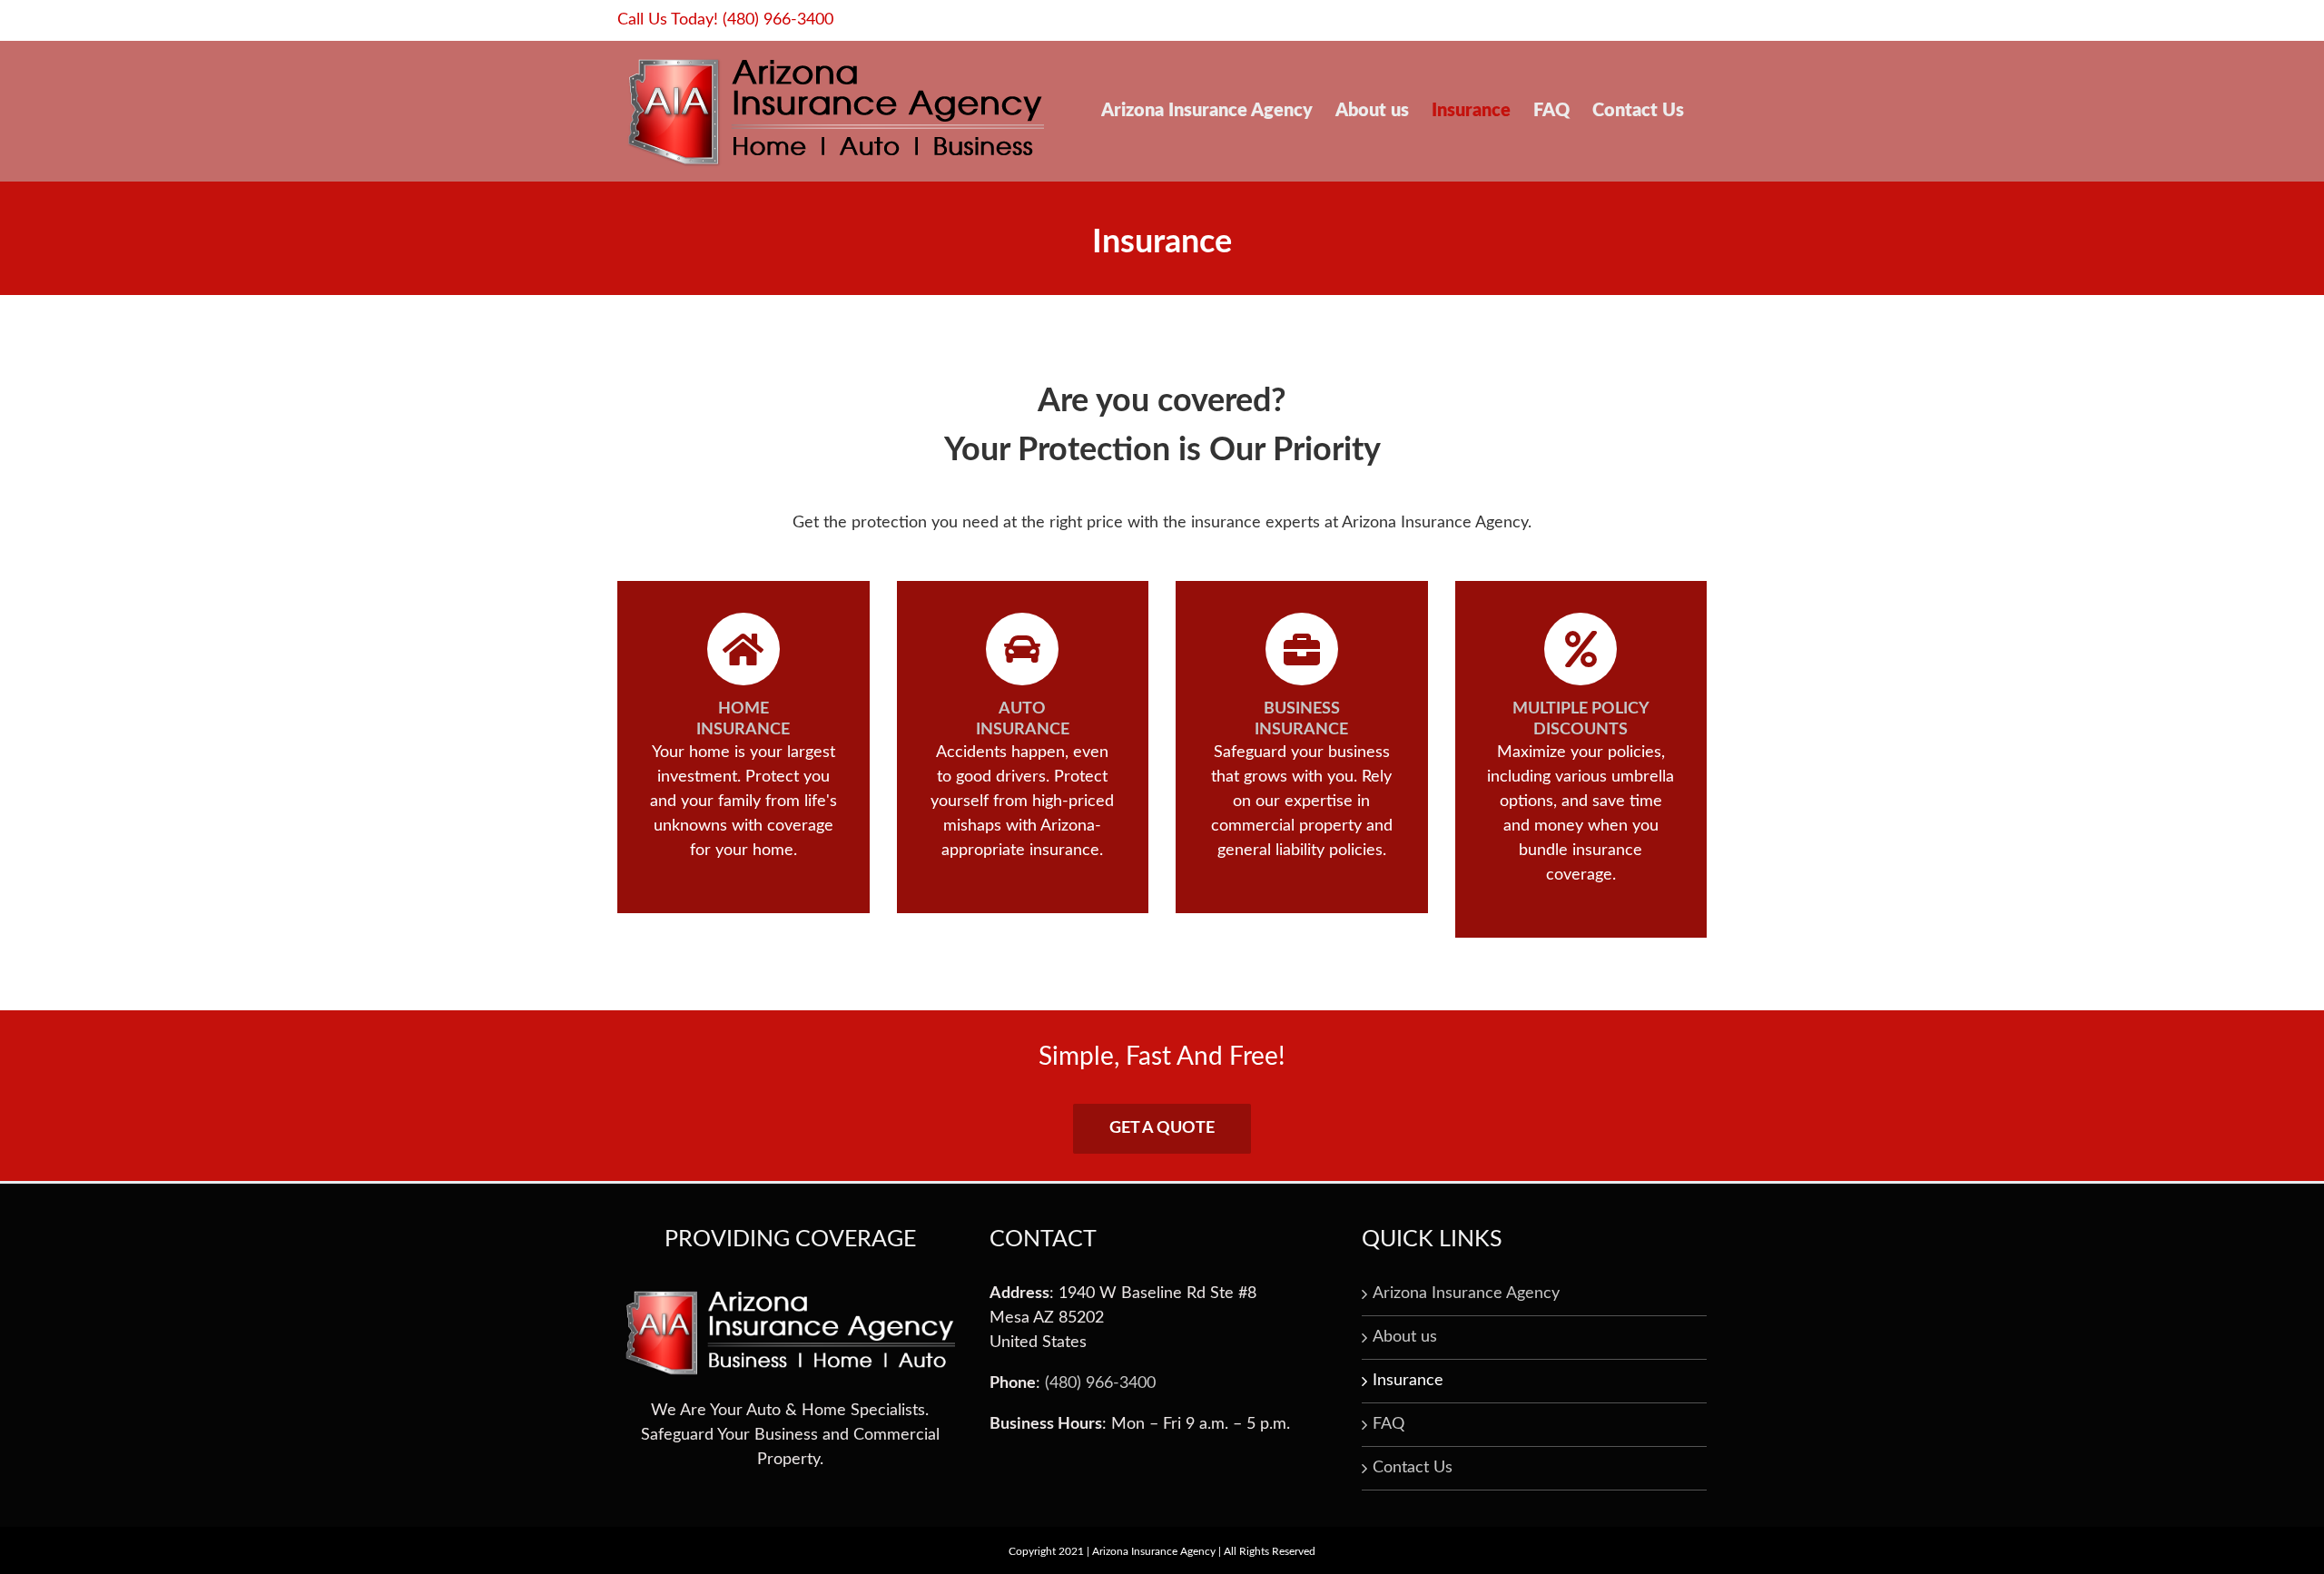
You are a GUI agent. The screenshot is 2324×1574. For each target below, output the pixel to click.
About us (1405, 1337)
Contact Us (1413, 1468)
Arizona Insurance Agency (1466, 1294)
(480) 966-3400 (778, 20)
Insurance (1408, 1381)
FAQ (1388, 1424)
